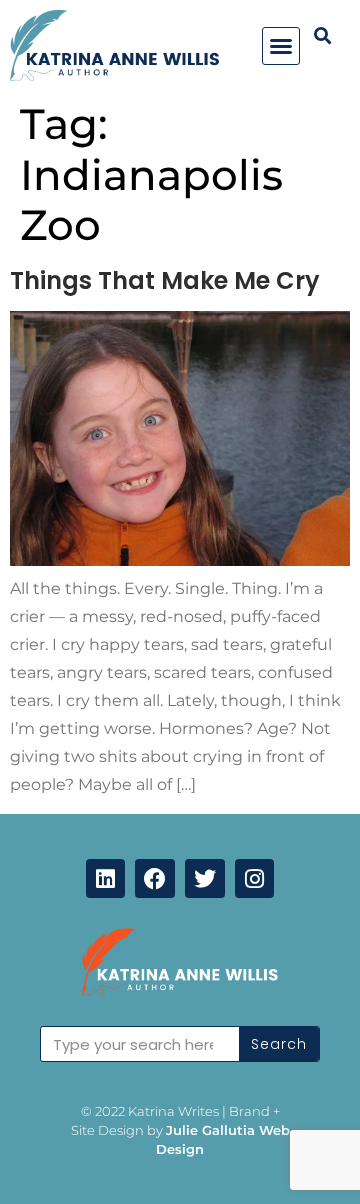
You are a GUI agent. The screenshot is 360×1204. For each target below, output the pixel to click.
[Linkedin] (106, 879)
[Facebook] (155, 879)
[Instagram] (255, 879)
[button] (281, 46)
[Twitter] (205, 879)
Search (279, 1044)
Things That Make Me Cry (165, 280)
